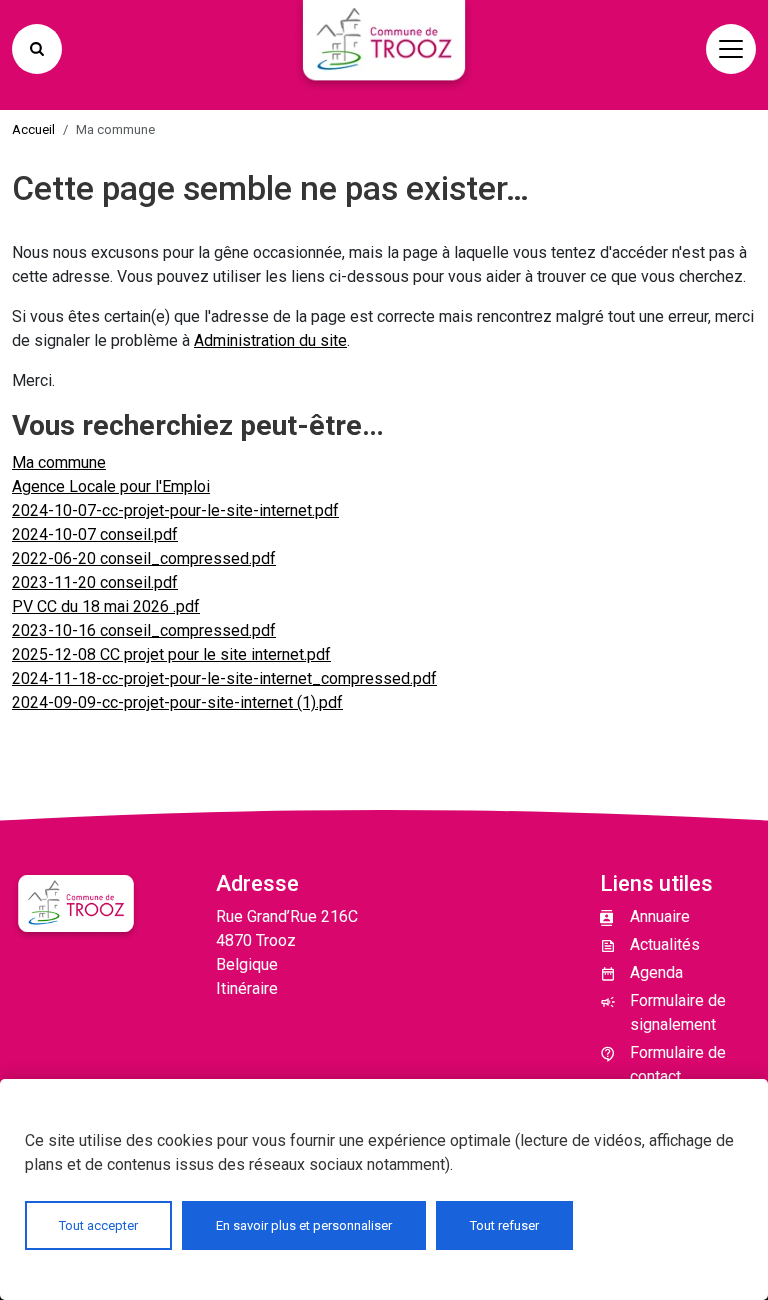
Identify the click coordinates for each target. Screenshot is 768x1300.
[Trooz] (384, 49)
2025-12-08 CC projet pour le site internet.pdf (171, 654)
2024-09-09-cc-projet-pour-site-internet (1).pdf (177, 702)
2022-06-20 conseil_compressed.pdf (144, 558)
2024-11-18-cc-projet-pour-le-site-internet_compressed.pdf (224, 678)
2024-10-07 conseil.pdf (95, 534)
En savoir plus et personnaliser (304, 1225)
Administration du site (270, 340)
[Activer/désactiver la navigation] (731, 49)
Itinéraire (247, 988)
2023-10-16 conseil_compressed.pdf (144, 630)
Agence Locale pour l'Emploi (111, 486)
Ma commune (59, 462)
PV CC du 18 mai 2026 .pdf (106, 606)
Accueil (33, 129)
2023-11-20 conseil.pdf (95, 582)
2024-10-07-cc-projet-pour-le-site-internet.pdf (175, 510)
